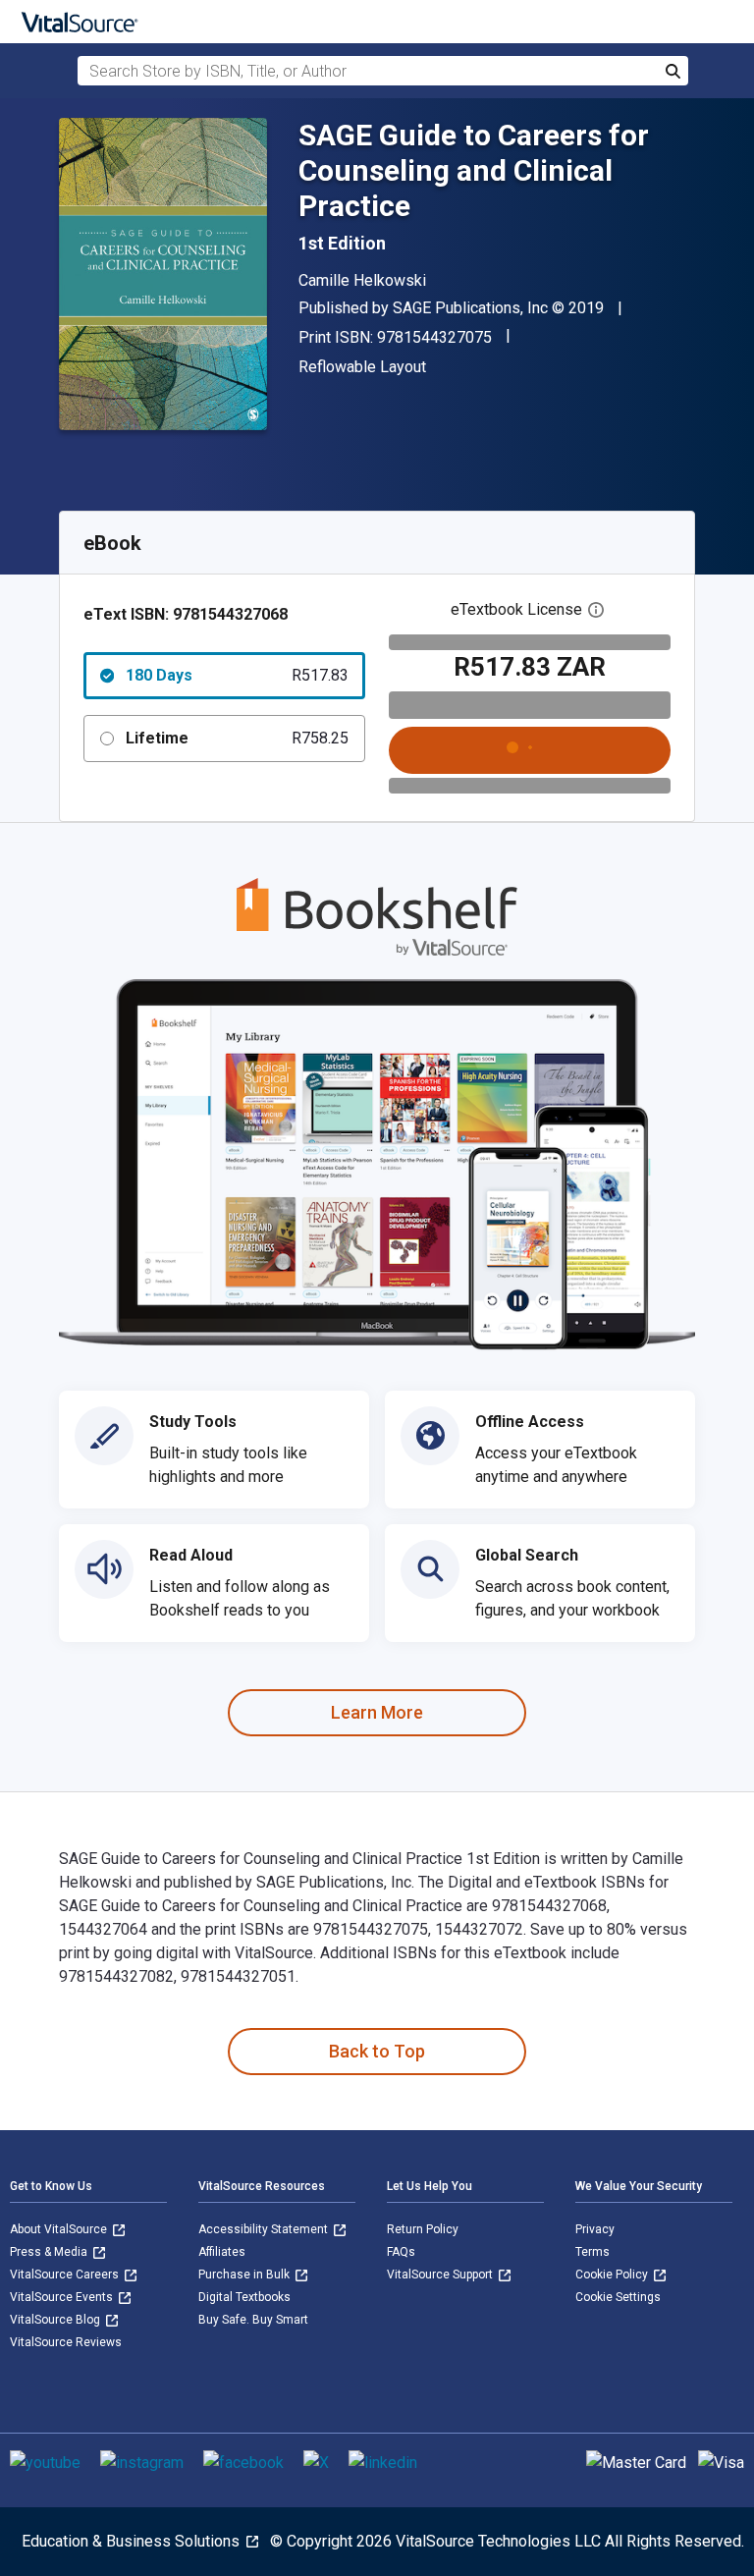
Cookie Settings (618, 2297)
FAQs (401, 2252)
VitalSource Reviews (66, 2342)
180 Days (237, 675)
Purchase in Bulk (245, 2275)
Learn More (377, 1712)
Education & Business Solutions (133, 2541)
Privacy (595, 2229)
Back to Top (377, 2051)
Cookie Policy (613, 2275)
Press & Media (50, 2252)
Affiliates (222, 2252)
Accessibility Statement (265, 2229)
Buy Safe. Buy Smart (253, 2320)
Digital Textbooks (244, 2297)
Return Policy (423, 2229)
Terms (592, 2252)
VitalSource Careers (66, 2275)
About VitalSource (60, 2229)
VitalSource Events (63, 2297)
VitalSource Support (441, 2275)
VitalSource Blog (56, 2320)
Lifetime (237, 738)
